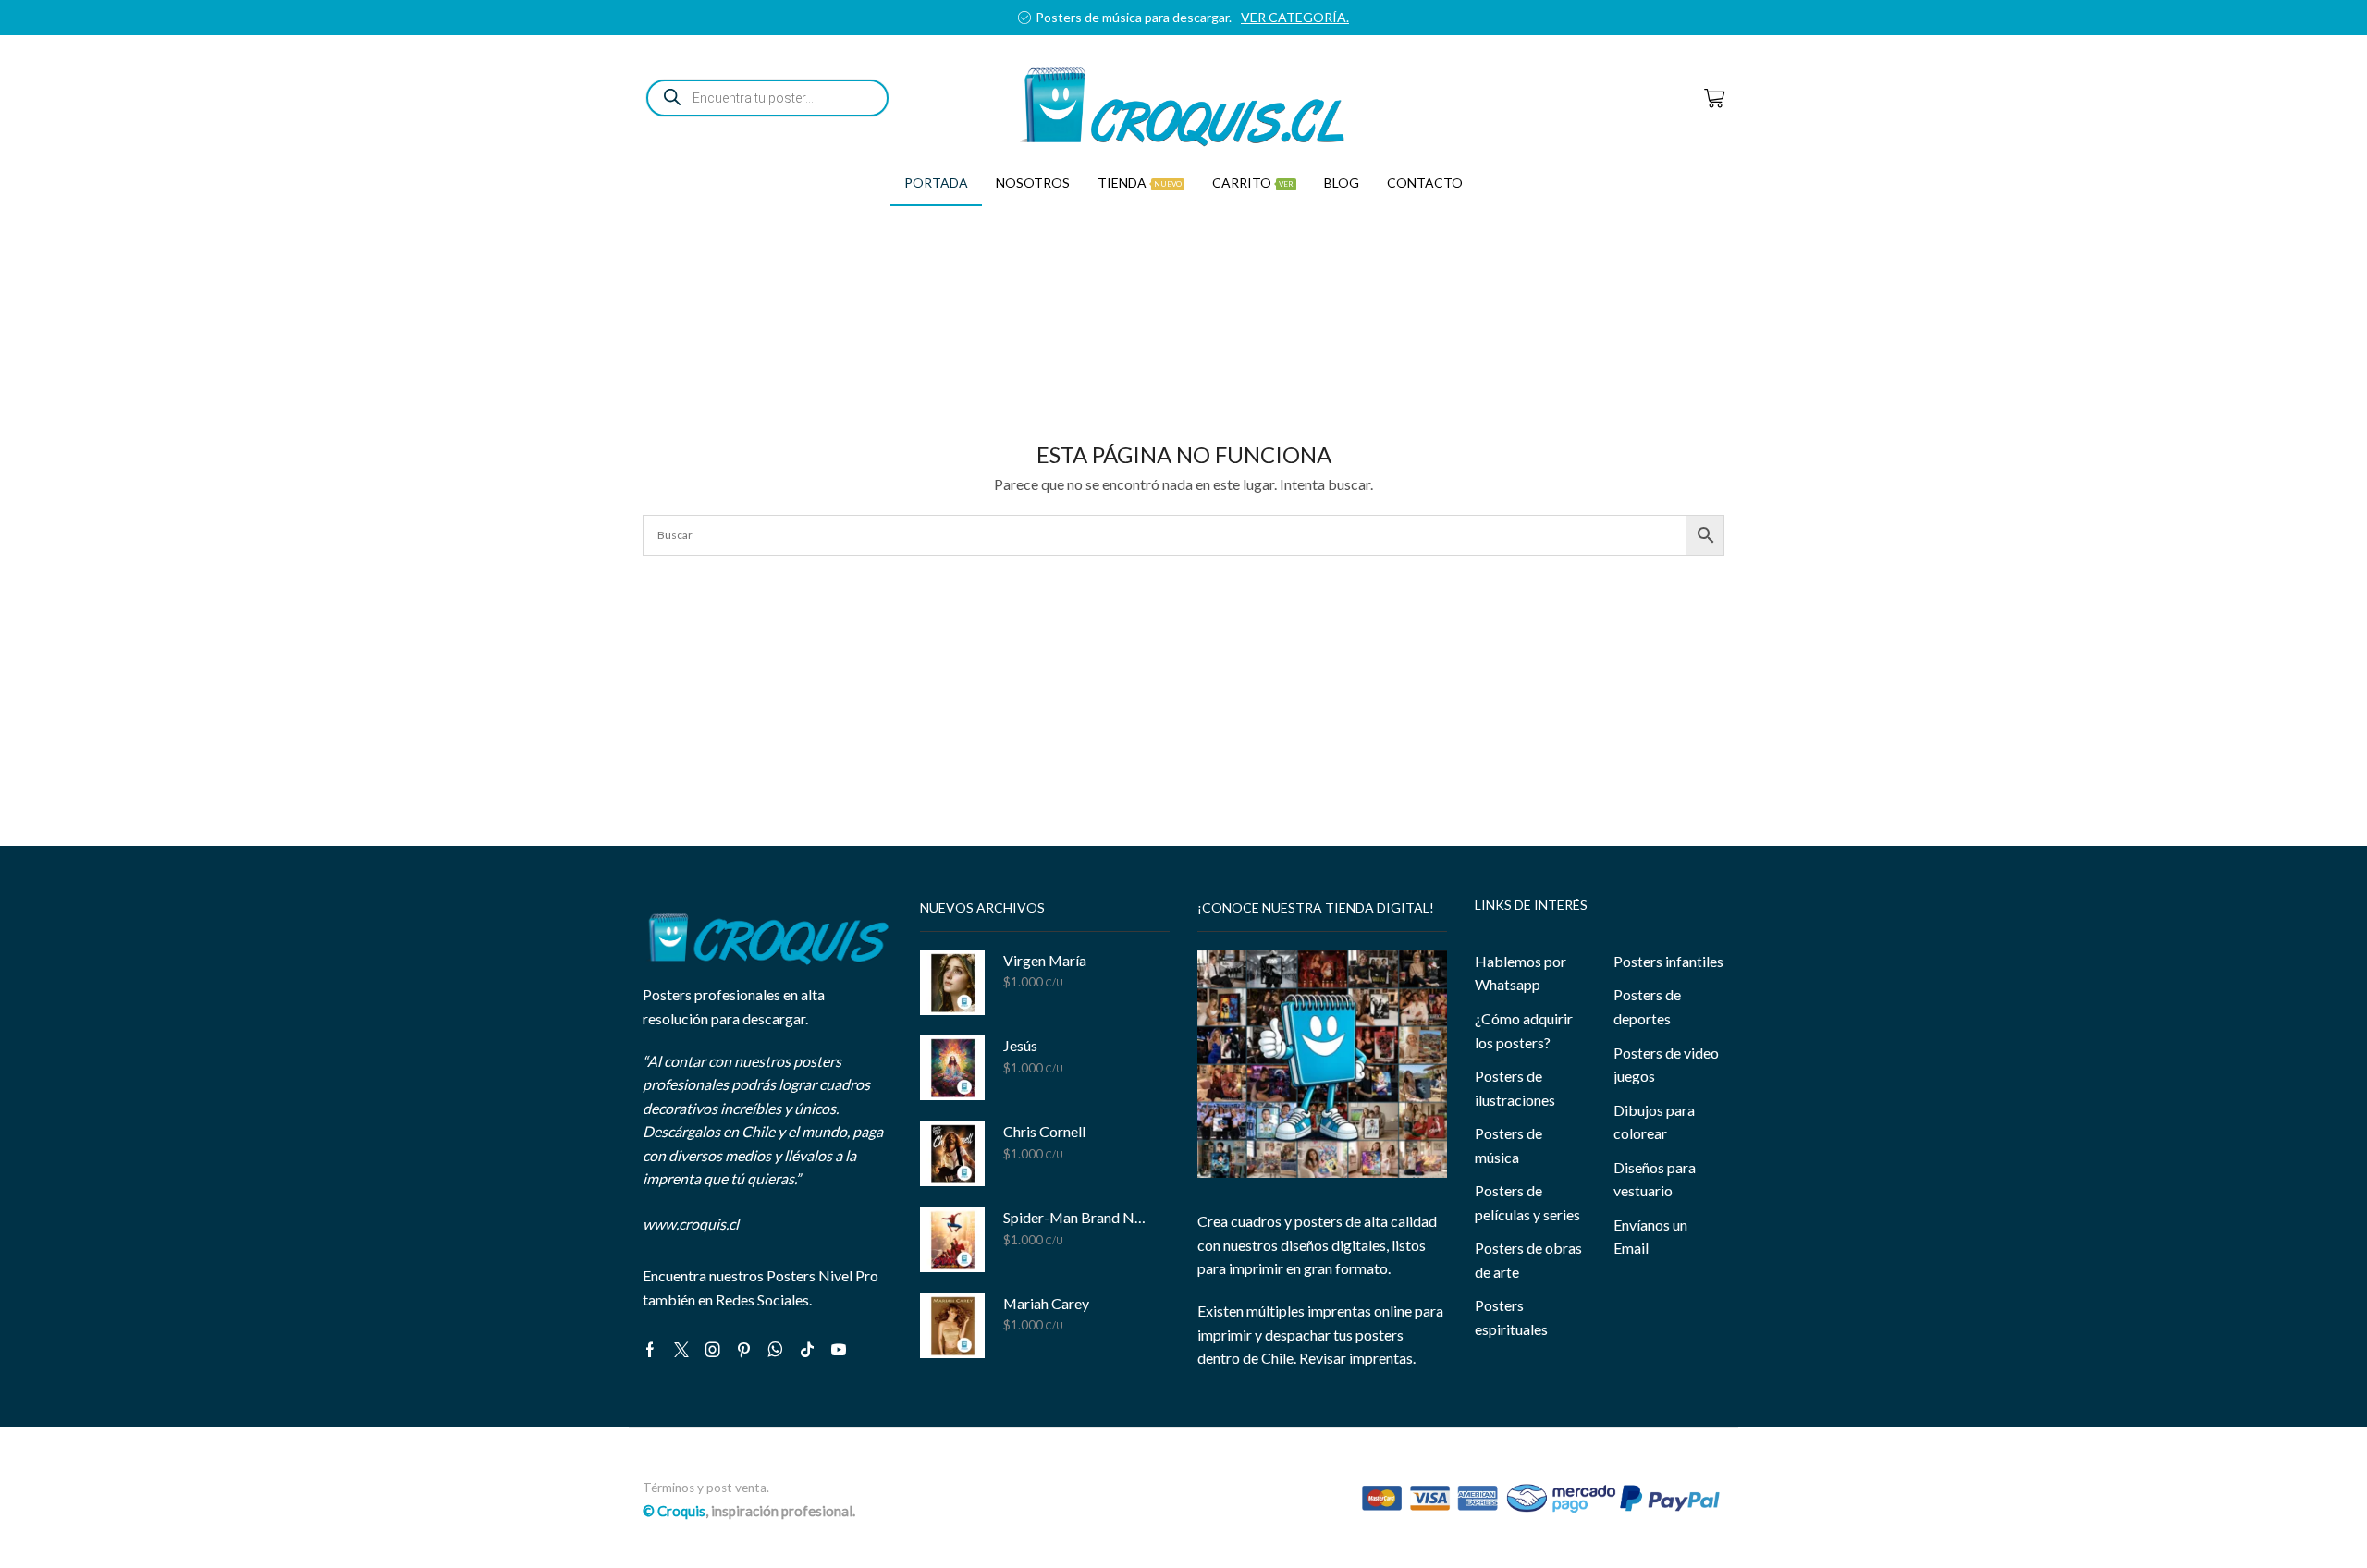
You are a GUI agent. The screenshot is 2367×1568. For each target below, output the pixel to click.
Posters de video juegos (1666, 1065)
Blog (1342, 183)
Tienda (1140, 183)
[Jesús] (952, 1068)
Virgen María (1045, 960)
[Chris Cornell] (952, 1154)
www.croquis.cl (691, 1224)
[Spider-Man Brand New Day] (952, 1240)
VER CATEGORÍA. (1324, 17)
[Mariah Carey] (952, 1326)
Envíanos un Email (1650, 1237)
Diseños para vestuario (1655, 1179)
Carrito (1253, 183)
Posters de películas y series (1527, 1202)
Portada (936, 183)
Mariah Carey (1046, 1303)
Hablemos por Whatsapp (1521, 973)
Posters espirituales (1511, 1317)
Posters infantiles (1668, 961)
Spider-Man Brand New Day (1075, 1217)
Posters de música (1509, 1145)
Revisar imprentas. (1357, 1358)
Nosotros (1033, 183)
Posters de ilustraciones (1515, 1088)
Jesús (1020, 1045)
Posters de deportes (1647, 1006)
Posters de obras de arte (1528, 1260)
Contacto (1425, 183)
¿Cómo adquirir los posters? (1524, 1030)
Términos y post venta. (706, 1488)
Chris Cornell (1044, 1131)
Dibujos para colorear (1654, 1122)
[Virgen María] (952, 983)
